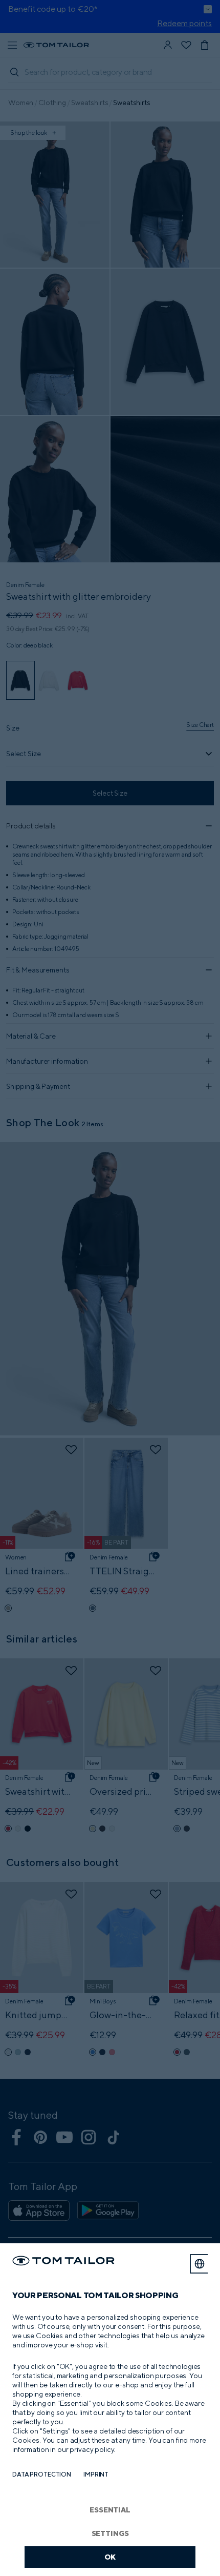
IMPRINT (96, 2474)
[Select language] (200, 2264)
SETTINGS (110, 2533)
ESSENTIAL (110, 2510)
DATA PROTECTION (42, 2474)
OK (110, 2557)
